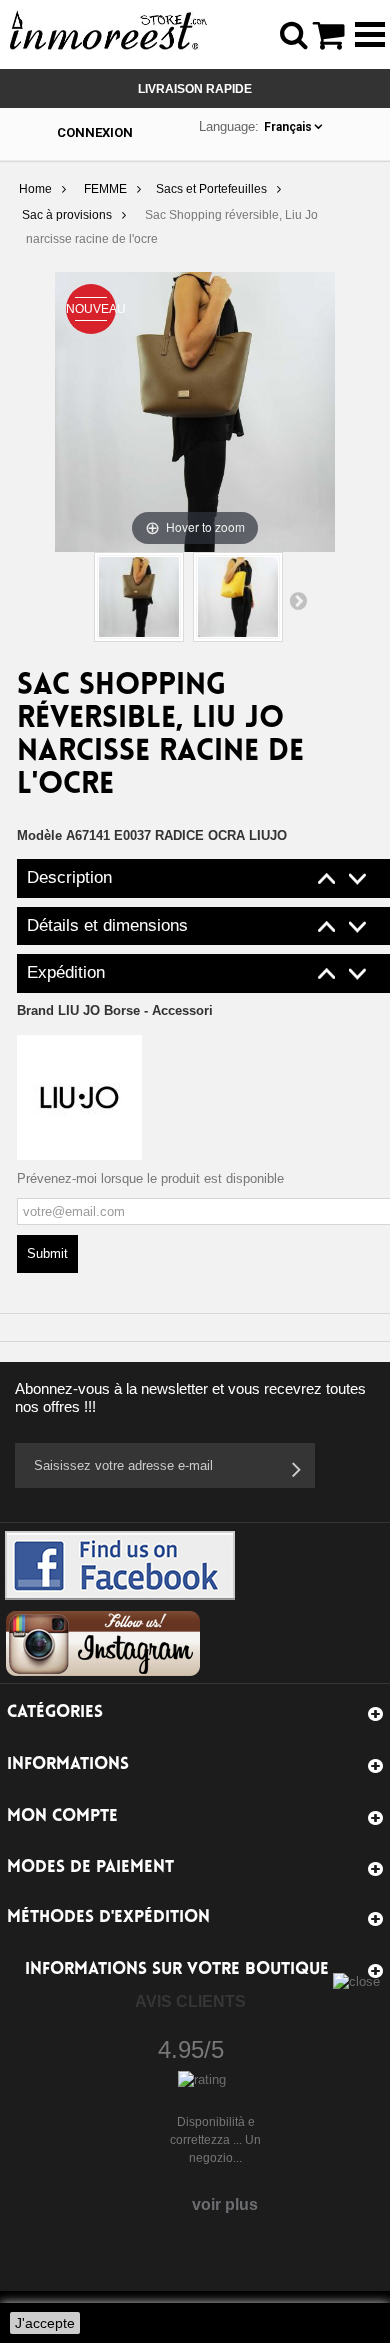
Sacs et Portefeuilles (211, 189)
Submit (47, 1253)
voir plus (225, 2204)
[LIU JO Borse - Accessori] (79, 1096)
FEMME (105, 189)
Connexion (95, 132)
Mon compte (62, 1816)
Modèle (39, 835)
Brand (115, 1010)
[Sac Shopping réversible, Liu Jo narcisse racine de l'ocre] (139, 597)
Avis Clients (190, 2001)
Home (35, 189)
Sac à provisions (67, 215)
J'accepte (45, 2323)
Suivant (298, 600)
